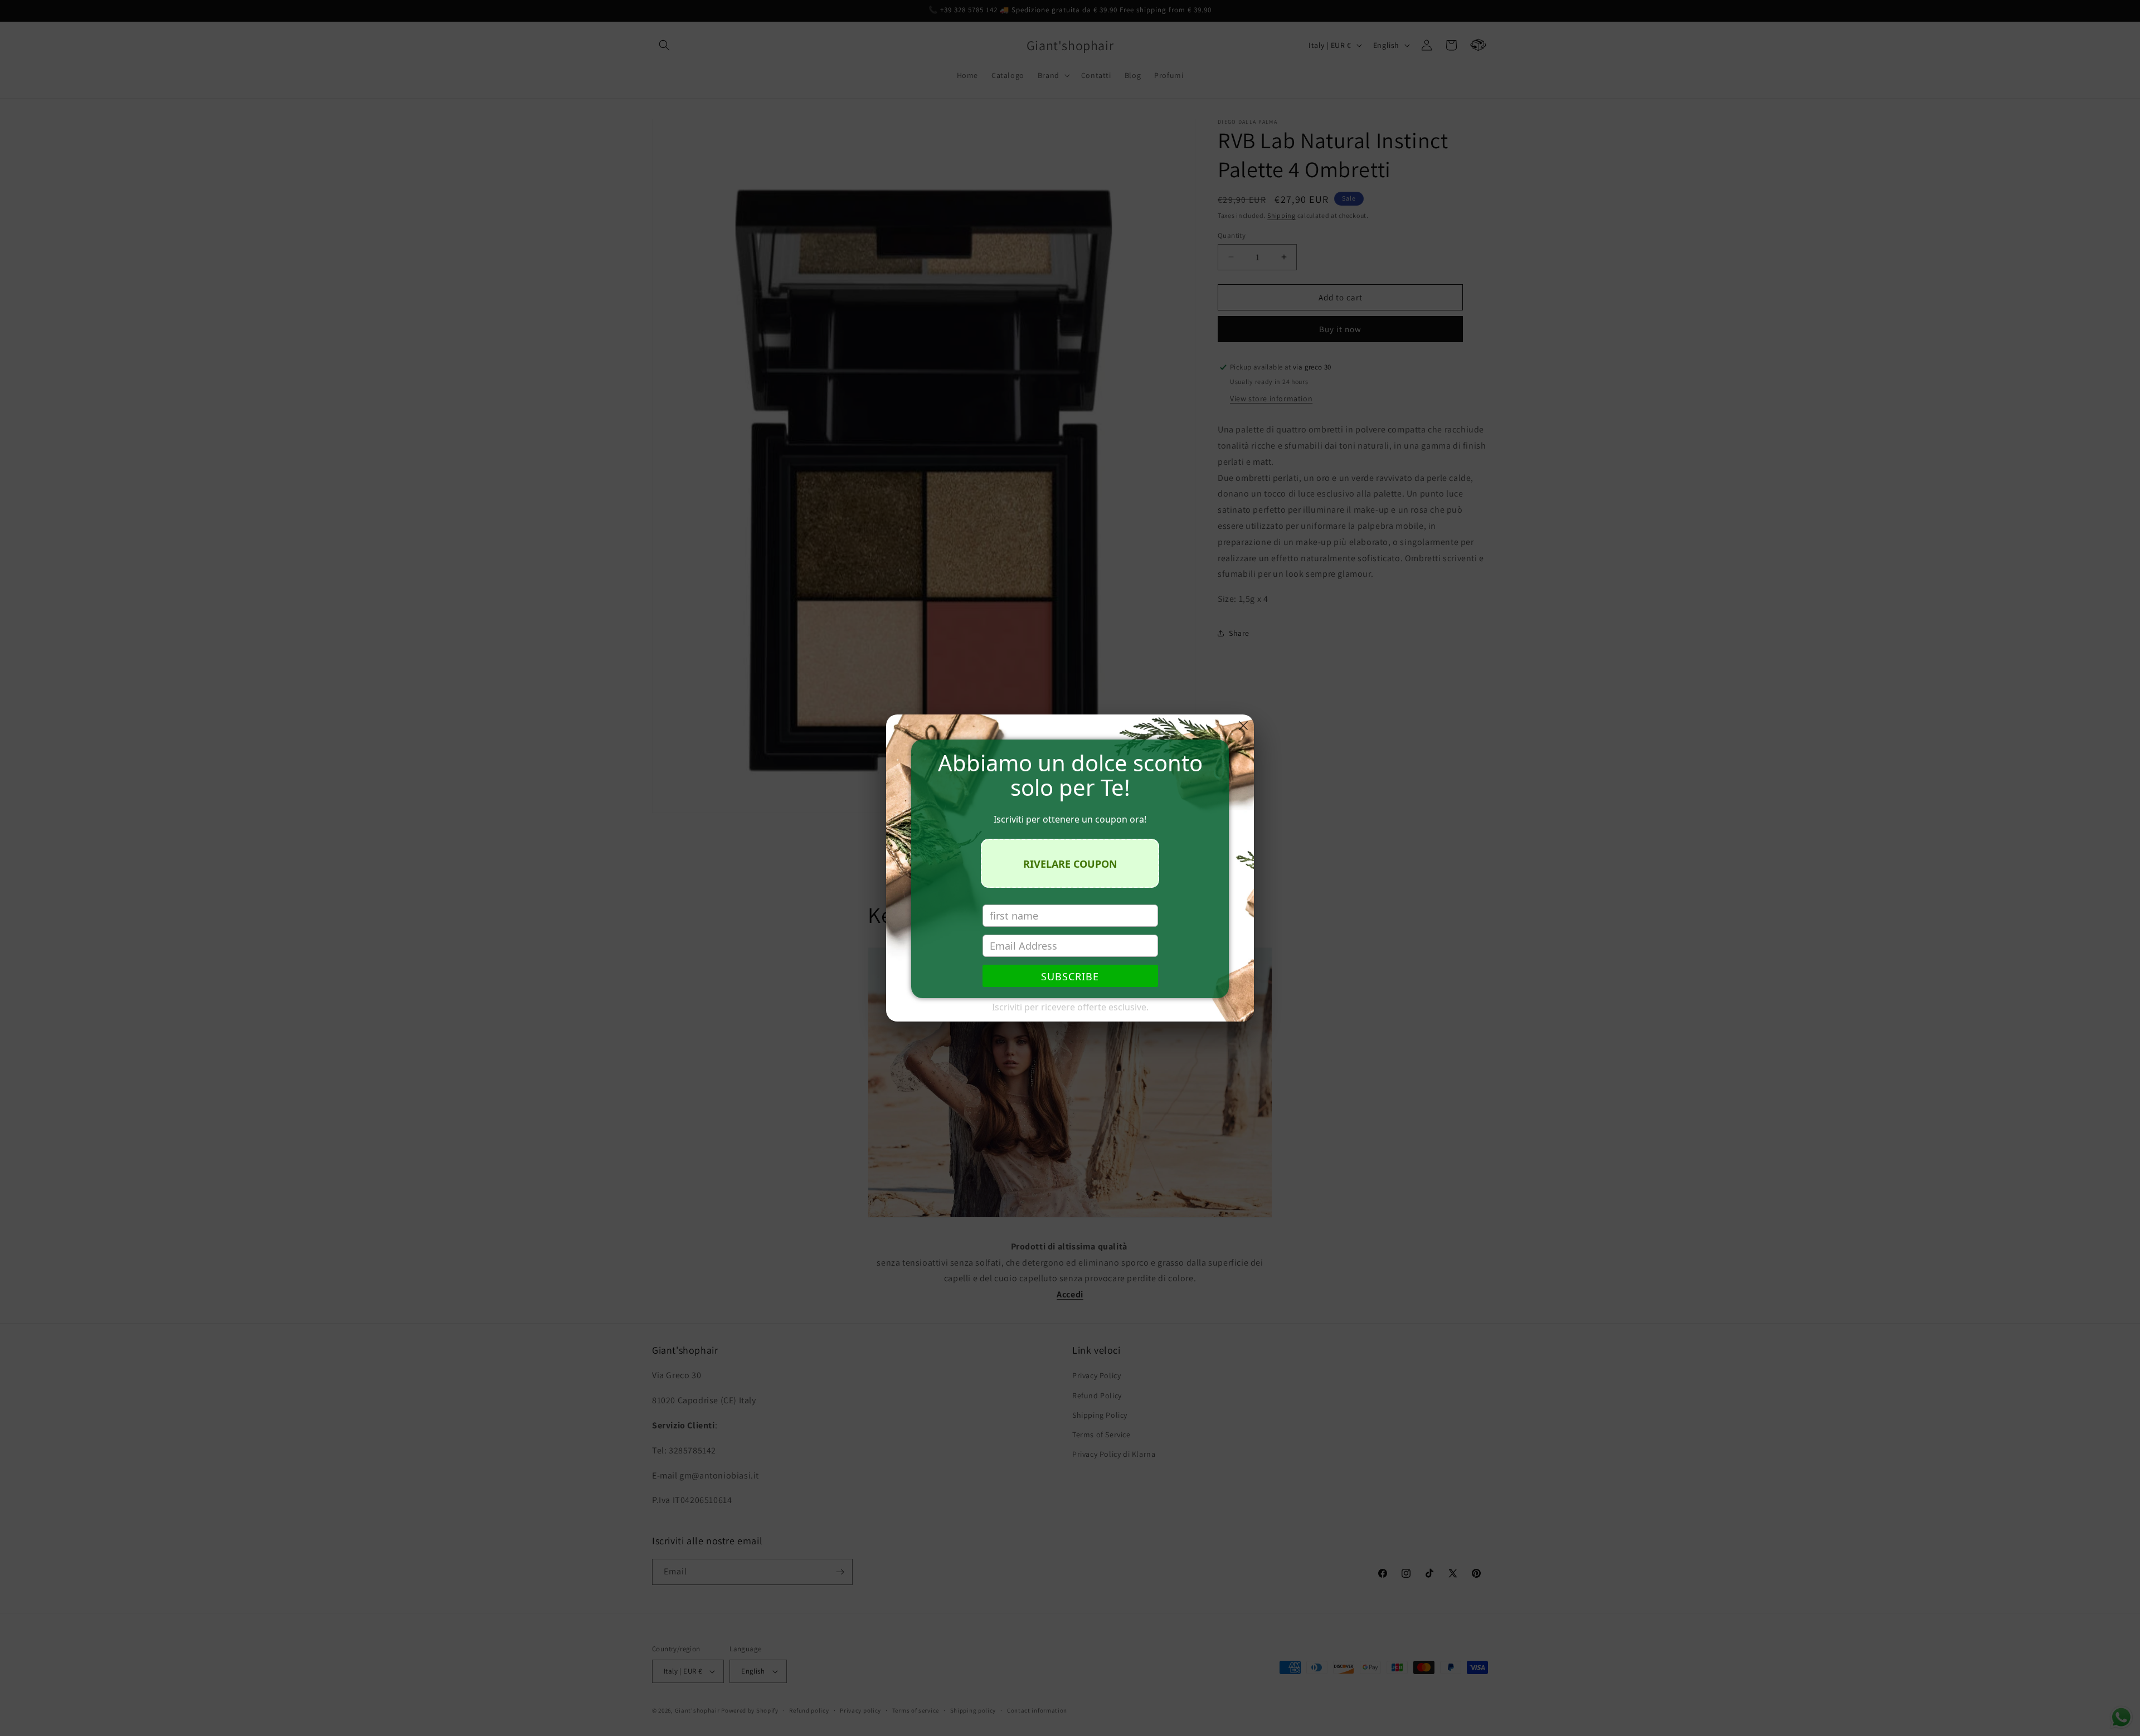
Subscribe (1070, 976)
